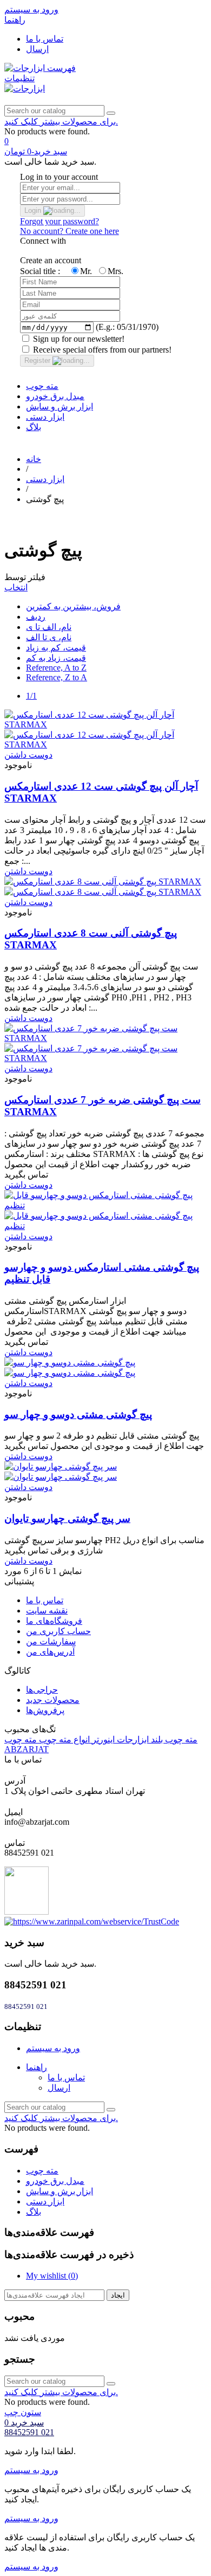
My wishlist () (52, 2276)
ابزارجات (132, 1739)
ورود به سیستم (53, 2048)
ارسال (37, 49)
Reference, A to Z (56, 668)
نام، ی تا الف (49, 637)
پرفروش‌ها (45, 1710)
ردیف (36, 617)
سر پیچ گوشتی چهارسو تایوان (67, 1518)
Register (38, 360)
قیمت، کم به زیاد (56, 648)
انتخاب (16, 587)
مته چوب (42, 386)
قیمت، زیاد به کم (56, 658)
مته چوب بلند (173, 1739)
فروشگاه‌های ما (54, 1621)
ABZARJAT (27, 1749)
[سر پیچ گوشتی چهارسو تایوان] (61, 1472)
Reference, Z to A (57, 677)
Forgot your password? (60, 221)
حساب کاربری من (58, 1631)
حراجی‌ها (42, 1690)
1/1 (31, 696)
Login (34, 210)
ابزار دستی (45, 417)
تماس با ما (45, 39)
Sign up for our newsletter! (78, 339)
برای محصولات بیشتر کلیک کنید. (61, 122)
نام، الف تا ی (49, 627)
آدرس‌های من (50, 1652)
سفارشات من (51, 1641)
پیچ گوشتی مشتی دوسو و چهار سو (78, 1414)
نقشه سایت (47, 1611)
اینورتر (102, 1739)
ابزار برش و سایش (60, 406)
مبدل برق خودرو (55, 396)
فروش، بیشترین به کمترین (73, 606)
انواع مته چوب (63, 1739)
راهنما (37, 2067)
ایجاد (118, 2295)
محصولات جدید (53, 1700)
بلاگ (34, 427)
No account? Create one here (70, 231)
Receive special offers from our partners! (101, 350)
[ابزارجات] (26, 68)
